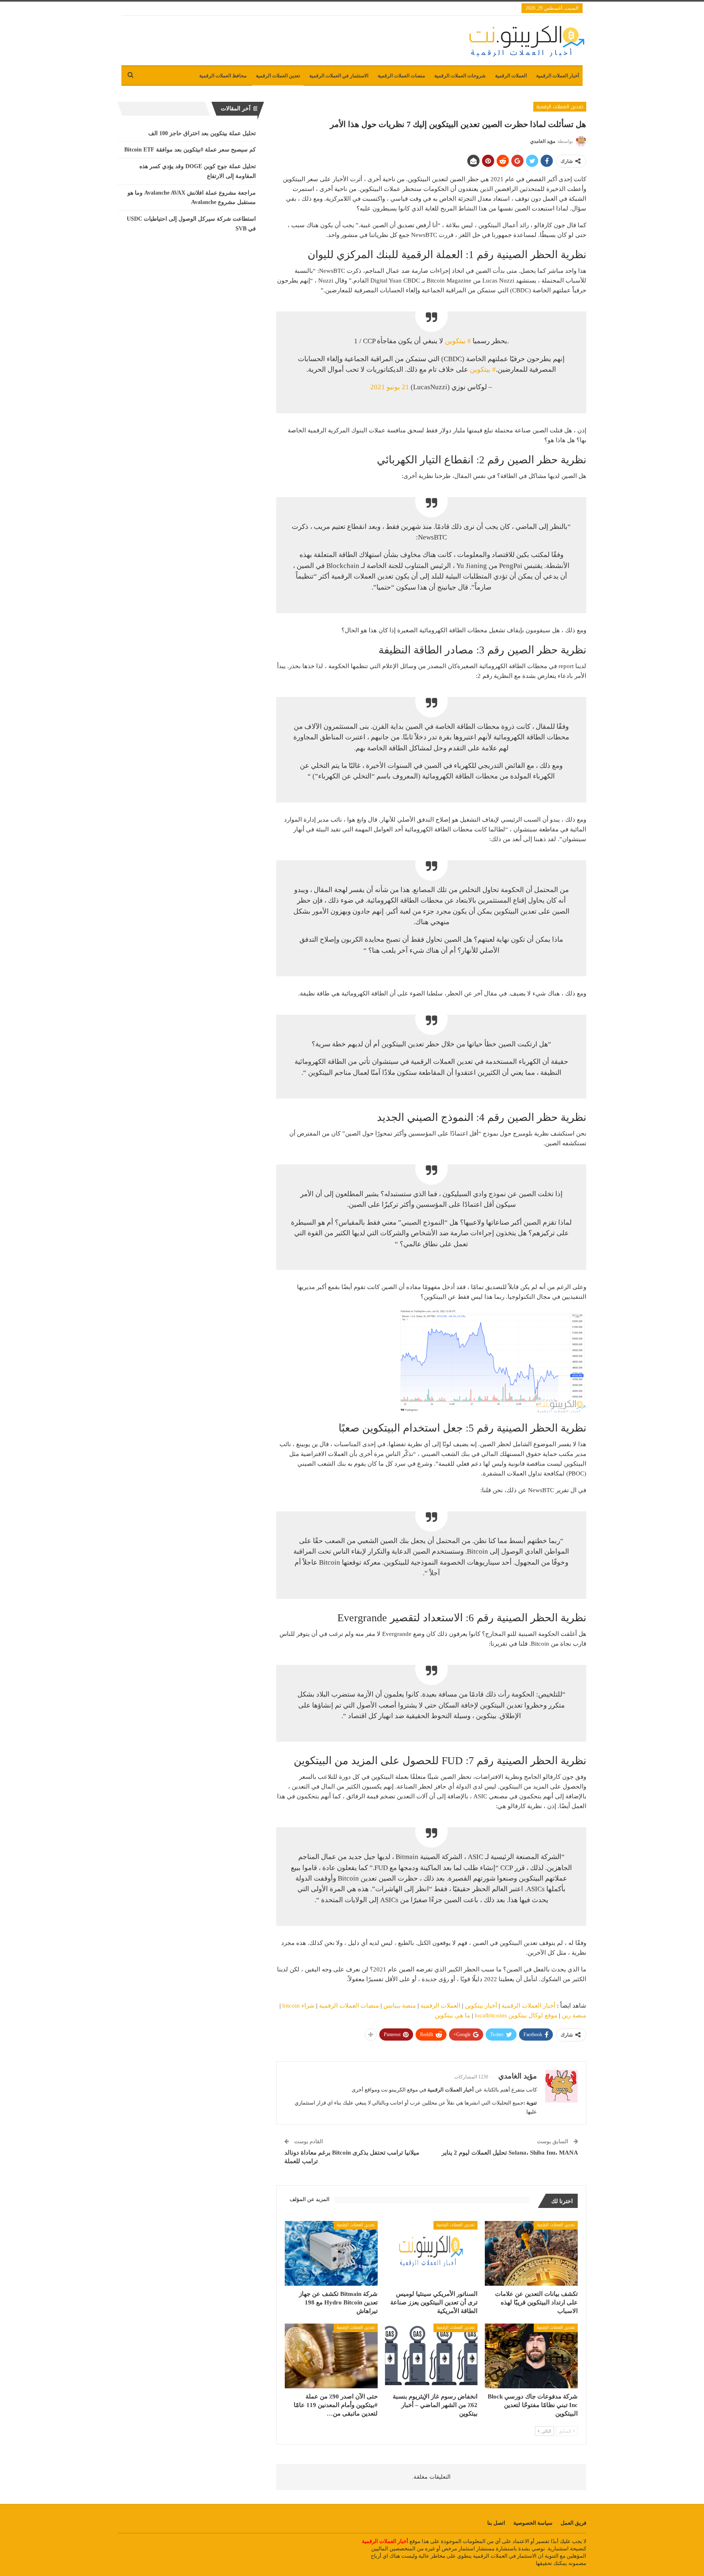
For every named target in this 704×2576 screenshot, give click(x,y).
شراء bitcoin (298, 2006)
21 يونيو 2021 (390, 387)
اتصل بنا (496, 2523)
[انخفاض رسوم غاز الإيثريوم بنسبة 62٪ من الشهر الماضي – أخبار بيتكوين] (431, 2356)
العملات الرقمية (511, 76)
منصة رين (574, 2015)
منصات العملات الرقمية (401, 76)
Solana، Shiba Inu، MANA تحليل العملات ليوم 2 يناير (510, 2153)
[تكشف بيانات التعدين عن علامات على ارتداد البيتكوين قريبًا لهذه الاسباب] (531, 2253)
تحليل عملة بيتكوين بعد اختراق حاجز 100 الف (202, 133)
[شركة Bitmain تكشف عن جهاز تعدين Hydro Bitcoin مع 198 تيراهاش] (331, 2253)
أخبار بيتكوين (481, 2006)
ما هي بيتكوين (452, 2015)
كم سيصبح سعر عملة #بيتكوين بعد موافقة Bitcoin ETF (190, 150)
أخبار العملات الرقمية (558, 76)
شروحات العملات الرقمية (460, 76)
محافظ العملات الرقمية (223, 76)
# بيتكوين (458, 341)
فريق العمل (573, 2523)
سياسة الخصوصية (533, 2523)
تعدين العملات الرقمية (278, 76)
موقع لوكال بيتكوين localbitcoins (516, 2015)
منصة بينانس (400, 2006)
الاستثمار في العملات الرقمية (339, 76)
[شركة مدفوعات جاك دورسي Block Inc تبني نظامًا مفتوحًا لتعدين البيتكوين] (531, 2356)
